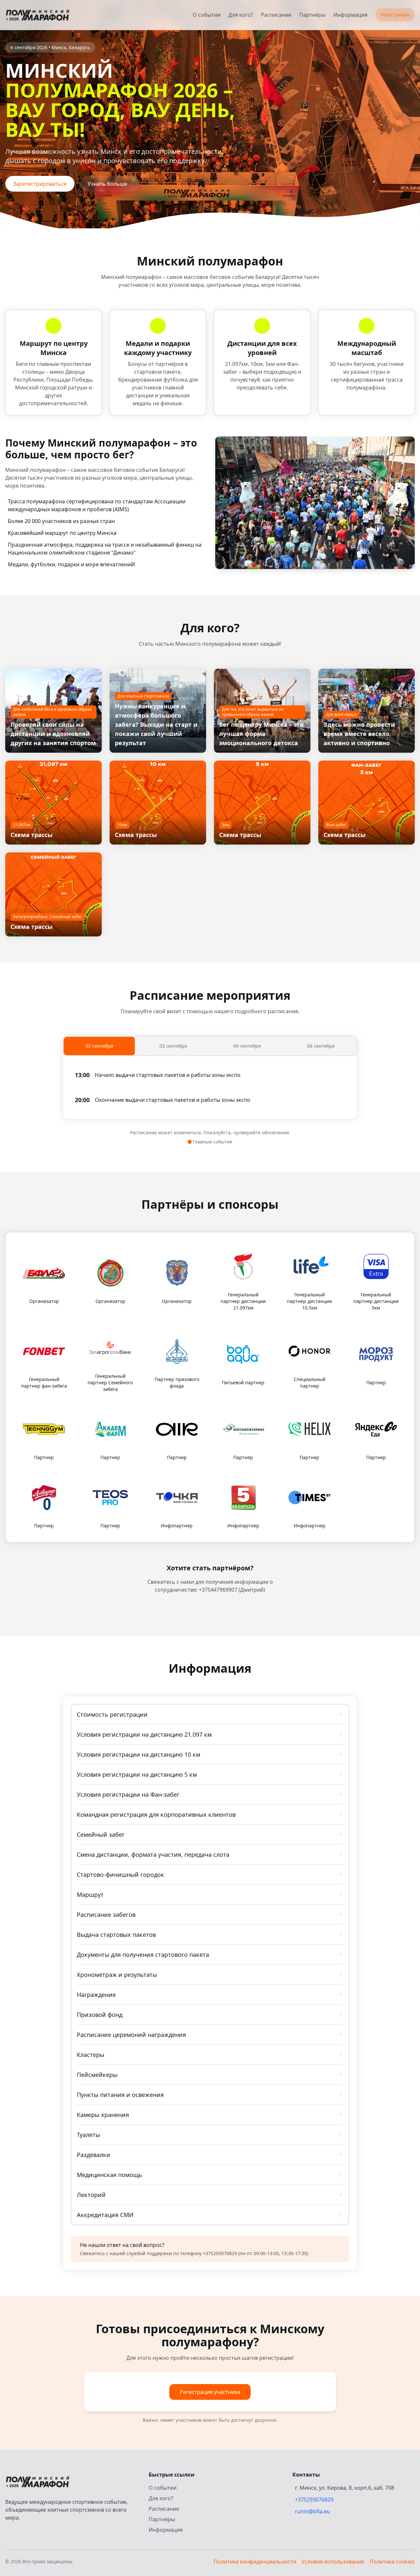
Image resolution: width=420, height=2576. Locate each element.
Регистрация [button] (395, 15)
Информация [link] (350, 15)
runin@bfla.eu (313, 2511)
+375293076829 (314, 2500)
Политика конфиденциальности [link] (255, 2562)
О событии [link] (207, 15)
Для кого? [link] (241, 15)
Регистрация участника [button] (210, 2392)
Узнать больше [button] (107, 184)
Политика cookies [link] (392, 2562)
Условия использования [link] (333, 2562)
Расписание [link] (276, 15)
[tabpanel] (210, 1087)
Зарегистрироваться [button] (40, 184)
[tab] (99, 1046)
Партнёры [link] (312, 15)
